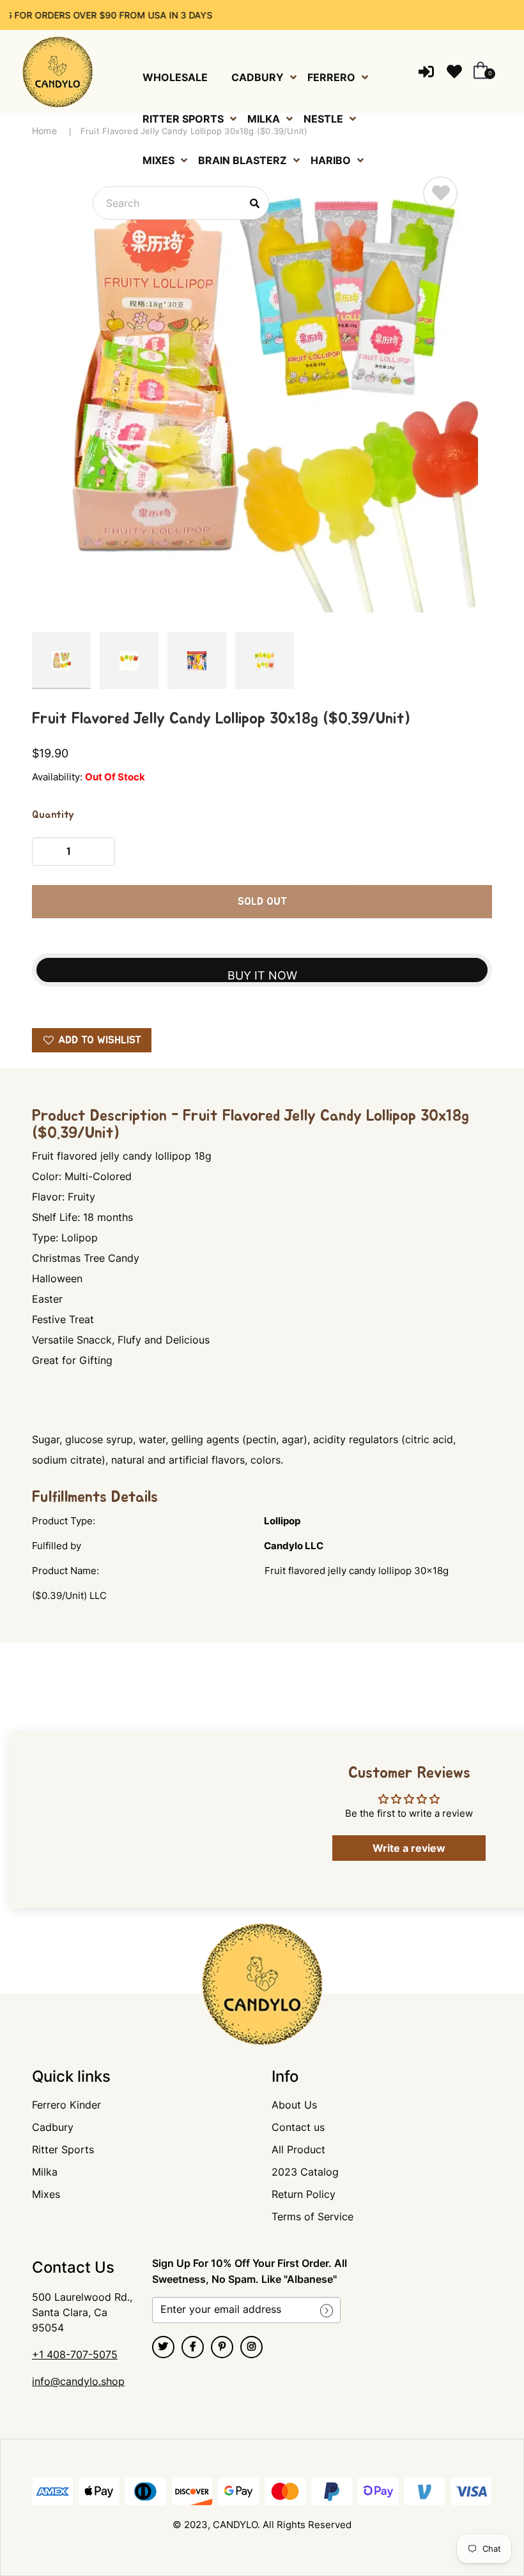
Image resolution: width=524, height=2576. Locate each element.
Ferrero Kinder (66, 2105)
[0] (478, 72)
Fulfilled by (57, 1546)
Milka (45, 2172)
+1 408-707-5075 (75, 2354)
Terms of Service (312, 2216)
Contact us (298, 2127)
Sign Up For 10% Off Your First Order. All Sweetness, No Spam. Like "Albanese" (250, 2271)
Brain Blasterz (243, 160)
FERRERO (331, 77)
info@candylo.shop (78, 2381)
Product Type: (64, 1521)
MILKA (264, 119)
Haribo (331, 160)
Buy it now (262, 975)
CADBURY (258, 77)
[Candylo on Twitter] (163, 2347)
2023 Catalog (305, 2172)
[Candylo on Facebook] (193, 2347)
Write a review (409, 1848)
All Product (298, 2149)
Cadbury (53, 2127)
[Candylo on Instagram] (251, 2347)
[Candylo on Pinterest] (222, 2347)
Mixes (46, 2194)
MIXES (158, 160)
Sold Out (262, 902)
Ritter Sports (63, 2149)
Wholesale (175, 77)
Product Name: (65, 1571)
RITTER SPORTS (183, 119)
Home (44, 131)
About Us (294, 2105)
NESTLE (323, 119)
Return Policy (304, 2194)
